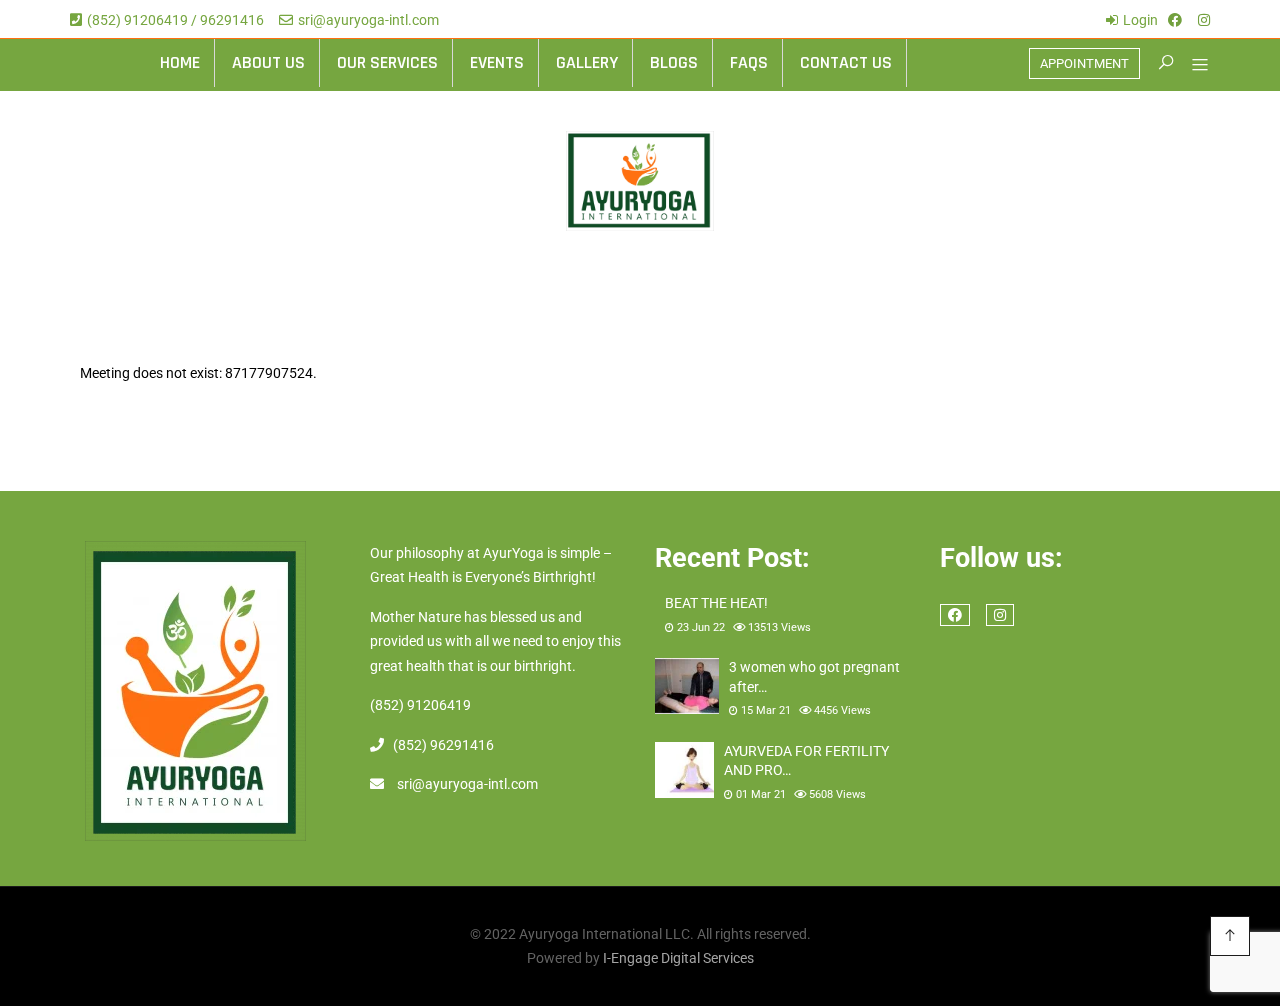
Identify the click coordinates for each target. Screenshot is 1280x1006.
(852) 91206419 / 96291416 (175, 20)
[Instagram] (1204, 20)
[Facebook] (1175, 20)
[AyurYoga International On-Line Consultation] (640, 181)
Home (180, 62)
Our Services (387, 62)
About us (268, 62)
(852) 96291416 (443, 745)
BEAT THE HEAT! (716, 603)
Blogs (674, 62)
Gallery (587, 62)
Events (497, 62)
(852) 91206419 (420, 705)
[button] (1192, 67)
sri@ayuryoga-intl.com (368, 20)
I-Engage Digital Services (678, 958)
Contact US (846, 62)
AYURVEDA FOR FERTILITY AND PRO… (806, 761)
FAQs (749, 62)
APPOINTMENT (1084, 63)
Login (1140, 20)
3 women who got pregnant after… (814, 677)
